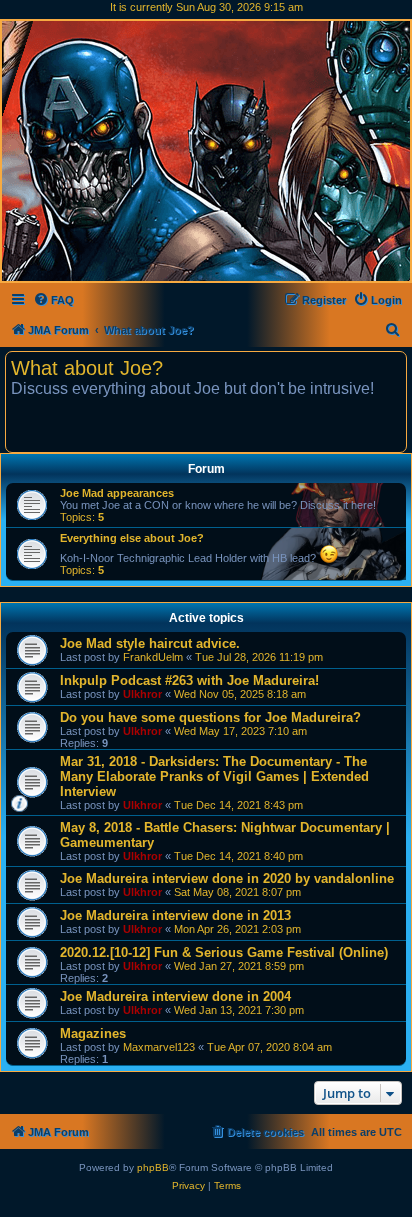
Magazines (93, 1033)
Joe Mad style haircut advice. (150, 643)
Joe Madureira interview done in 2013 (175, 915)
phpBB (153, 1167)
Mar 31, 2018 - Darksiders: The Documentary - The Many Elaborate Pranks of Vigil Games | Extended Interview (214, 776)
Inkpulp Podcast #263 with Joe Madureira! (189, 680)
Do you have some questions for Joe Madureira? (210, 717)
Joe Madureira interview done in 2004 (175, 996)
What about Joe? (87, 368)
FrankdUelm (153, 657)
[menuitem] (53, 300)
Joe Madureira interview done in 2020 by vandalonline (227, 878)
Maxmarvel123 (159, 1047)
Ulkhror (142, 694)
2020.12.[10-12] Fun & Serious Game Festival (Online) (224, 952)
